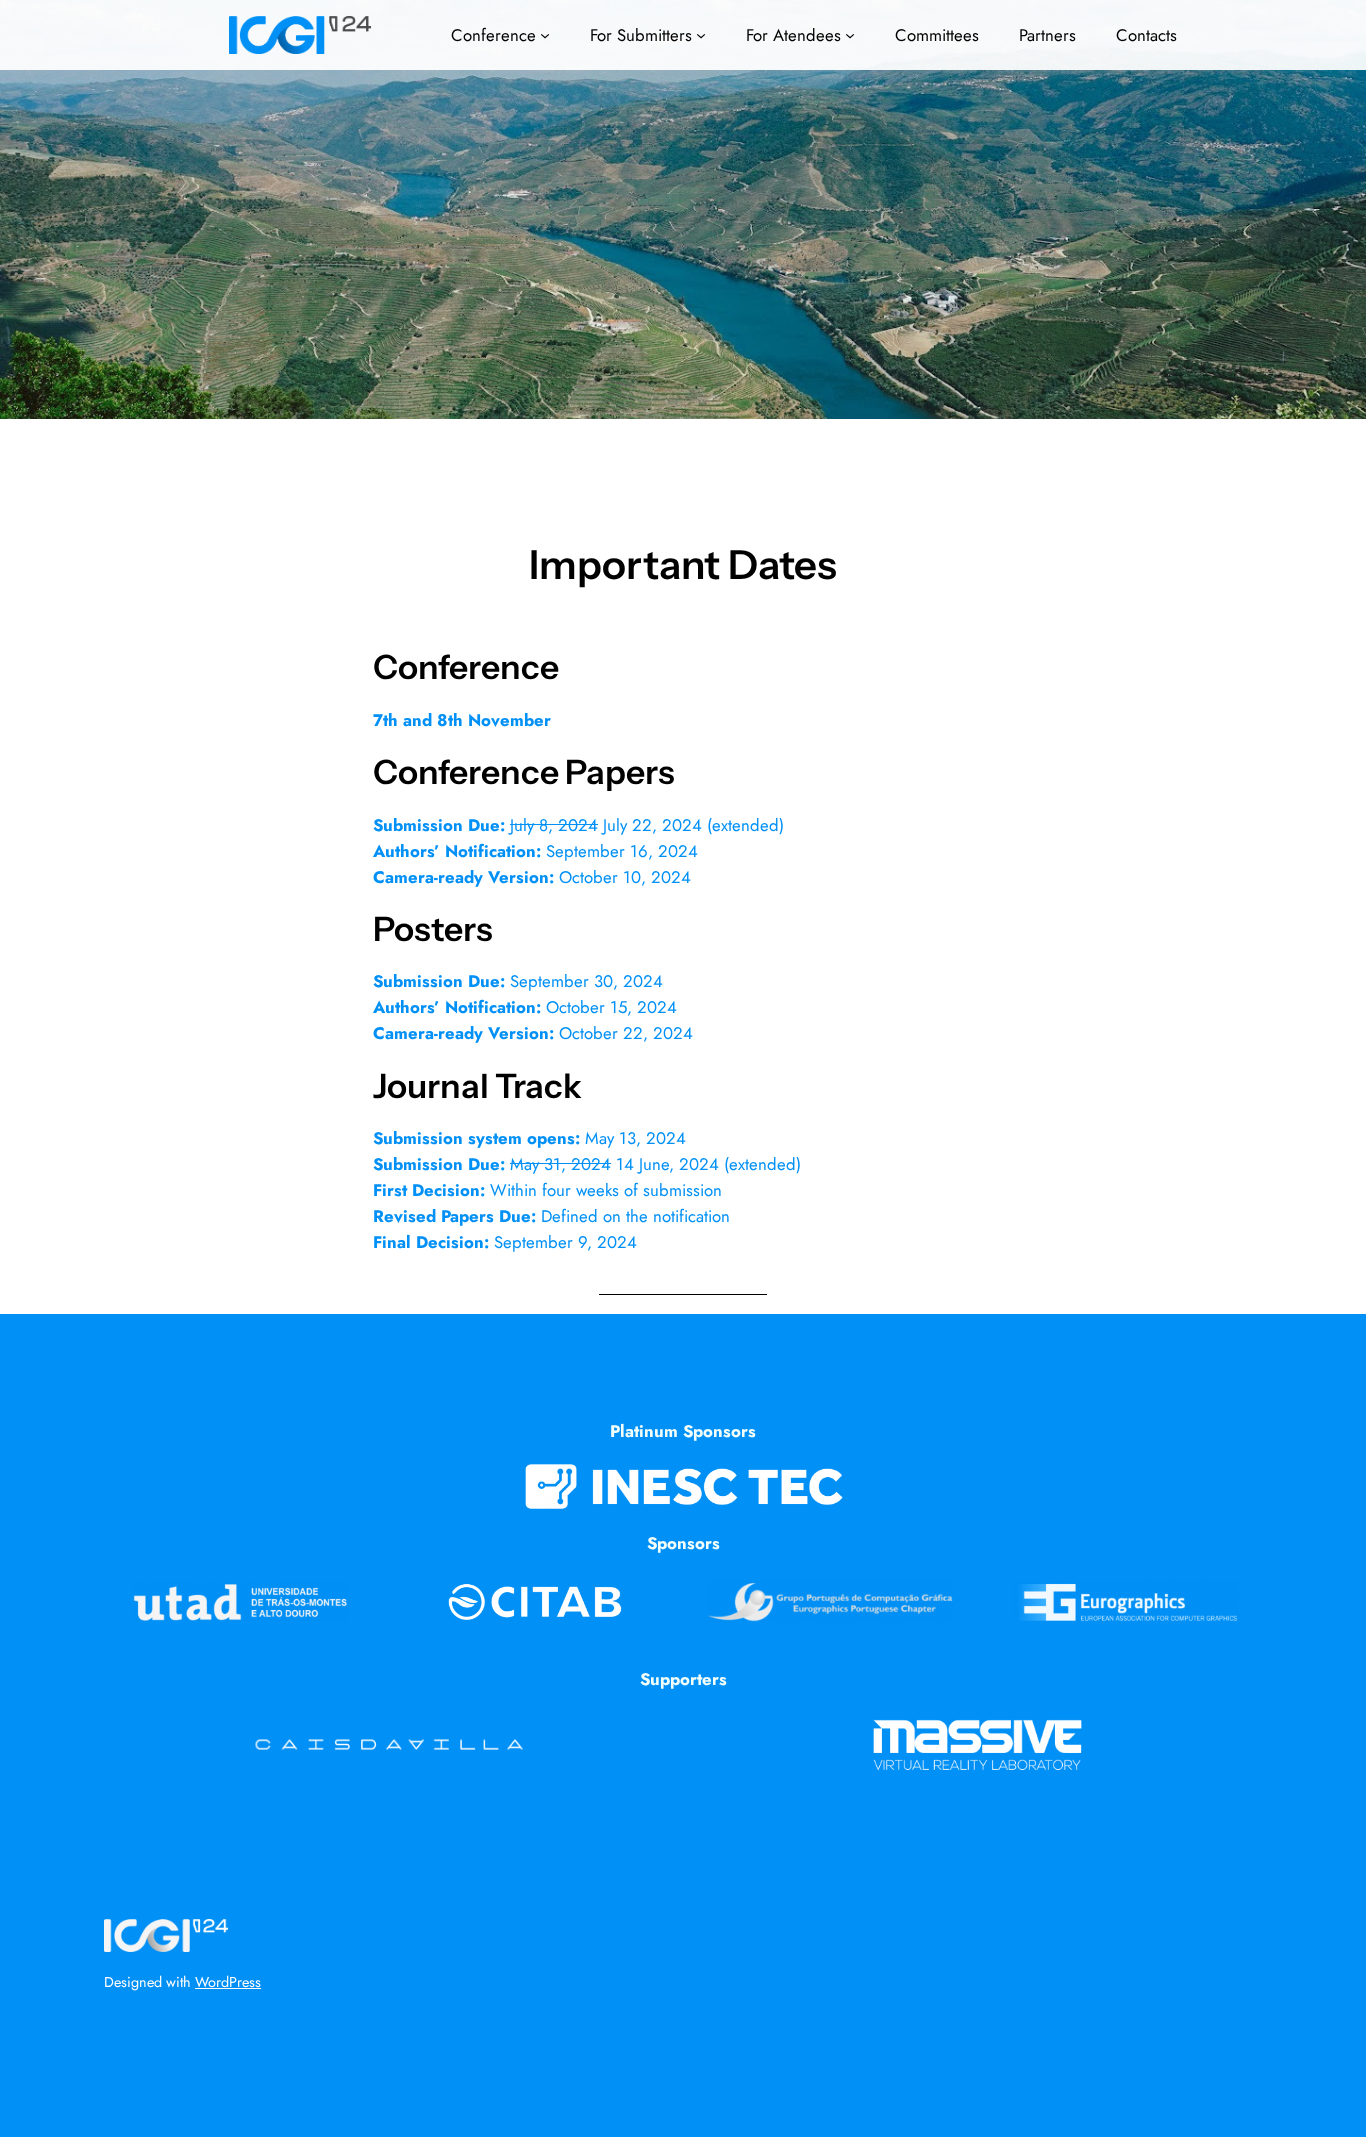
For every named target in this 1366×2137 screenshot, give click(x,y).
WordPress (228, 1982)
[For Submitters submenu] (701, 35)
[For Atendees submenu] (850, 35)
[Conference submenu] (545, 35)
